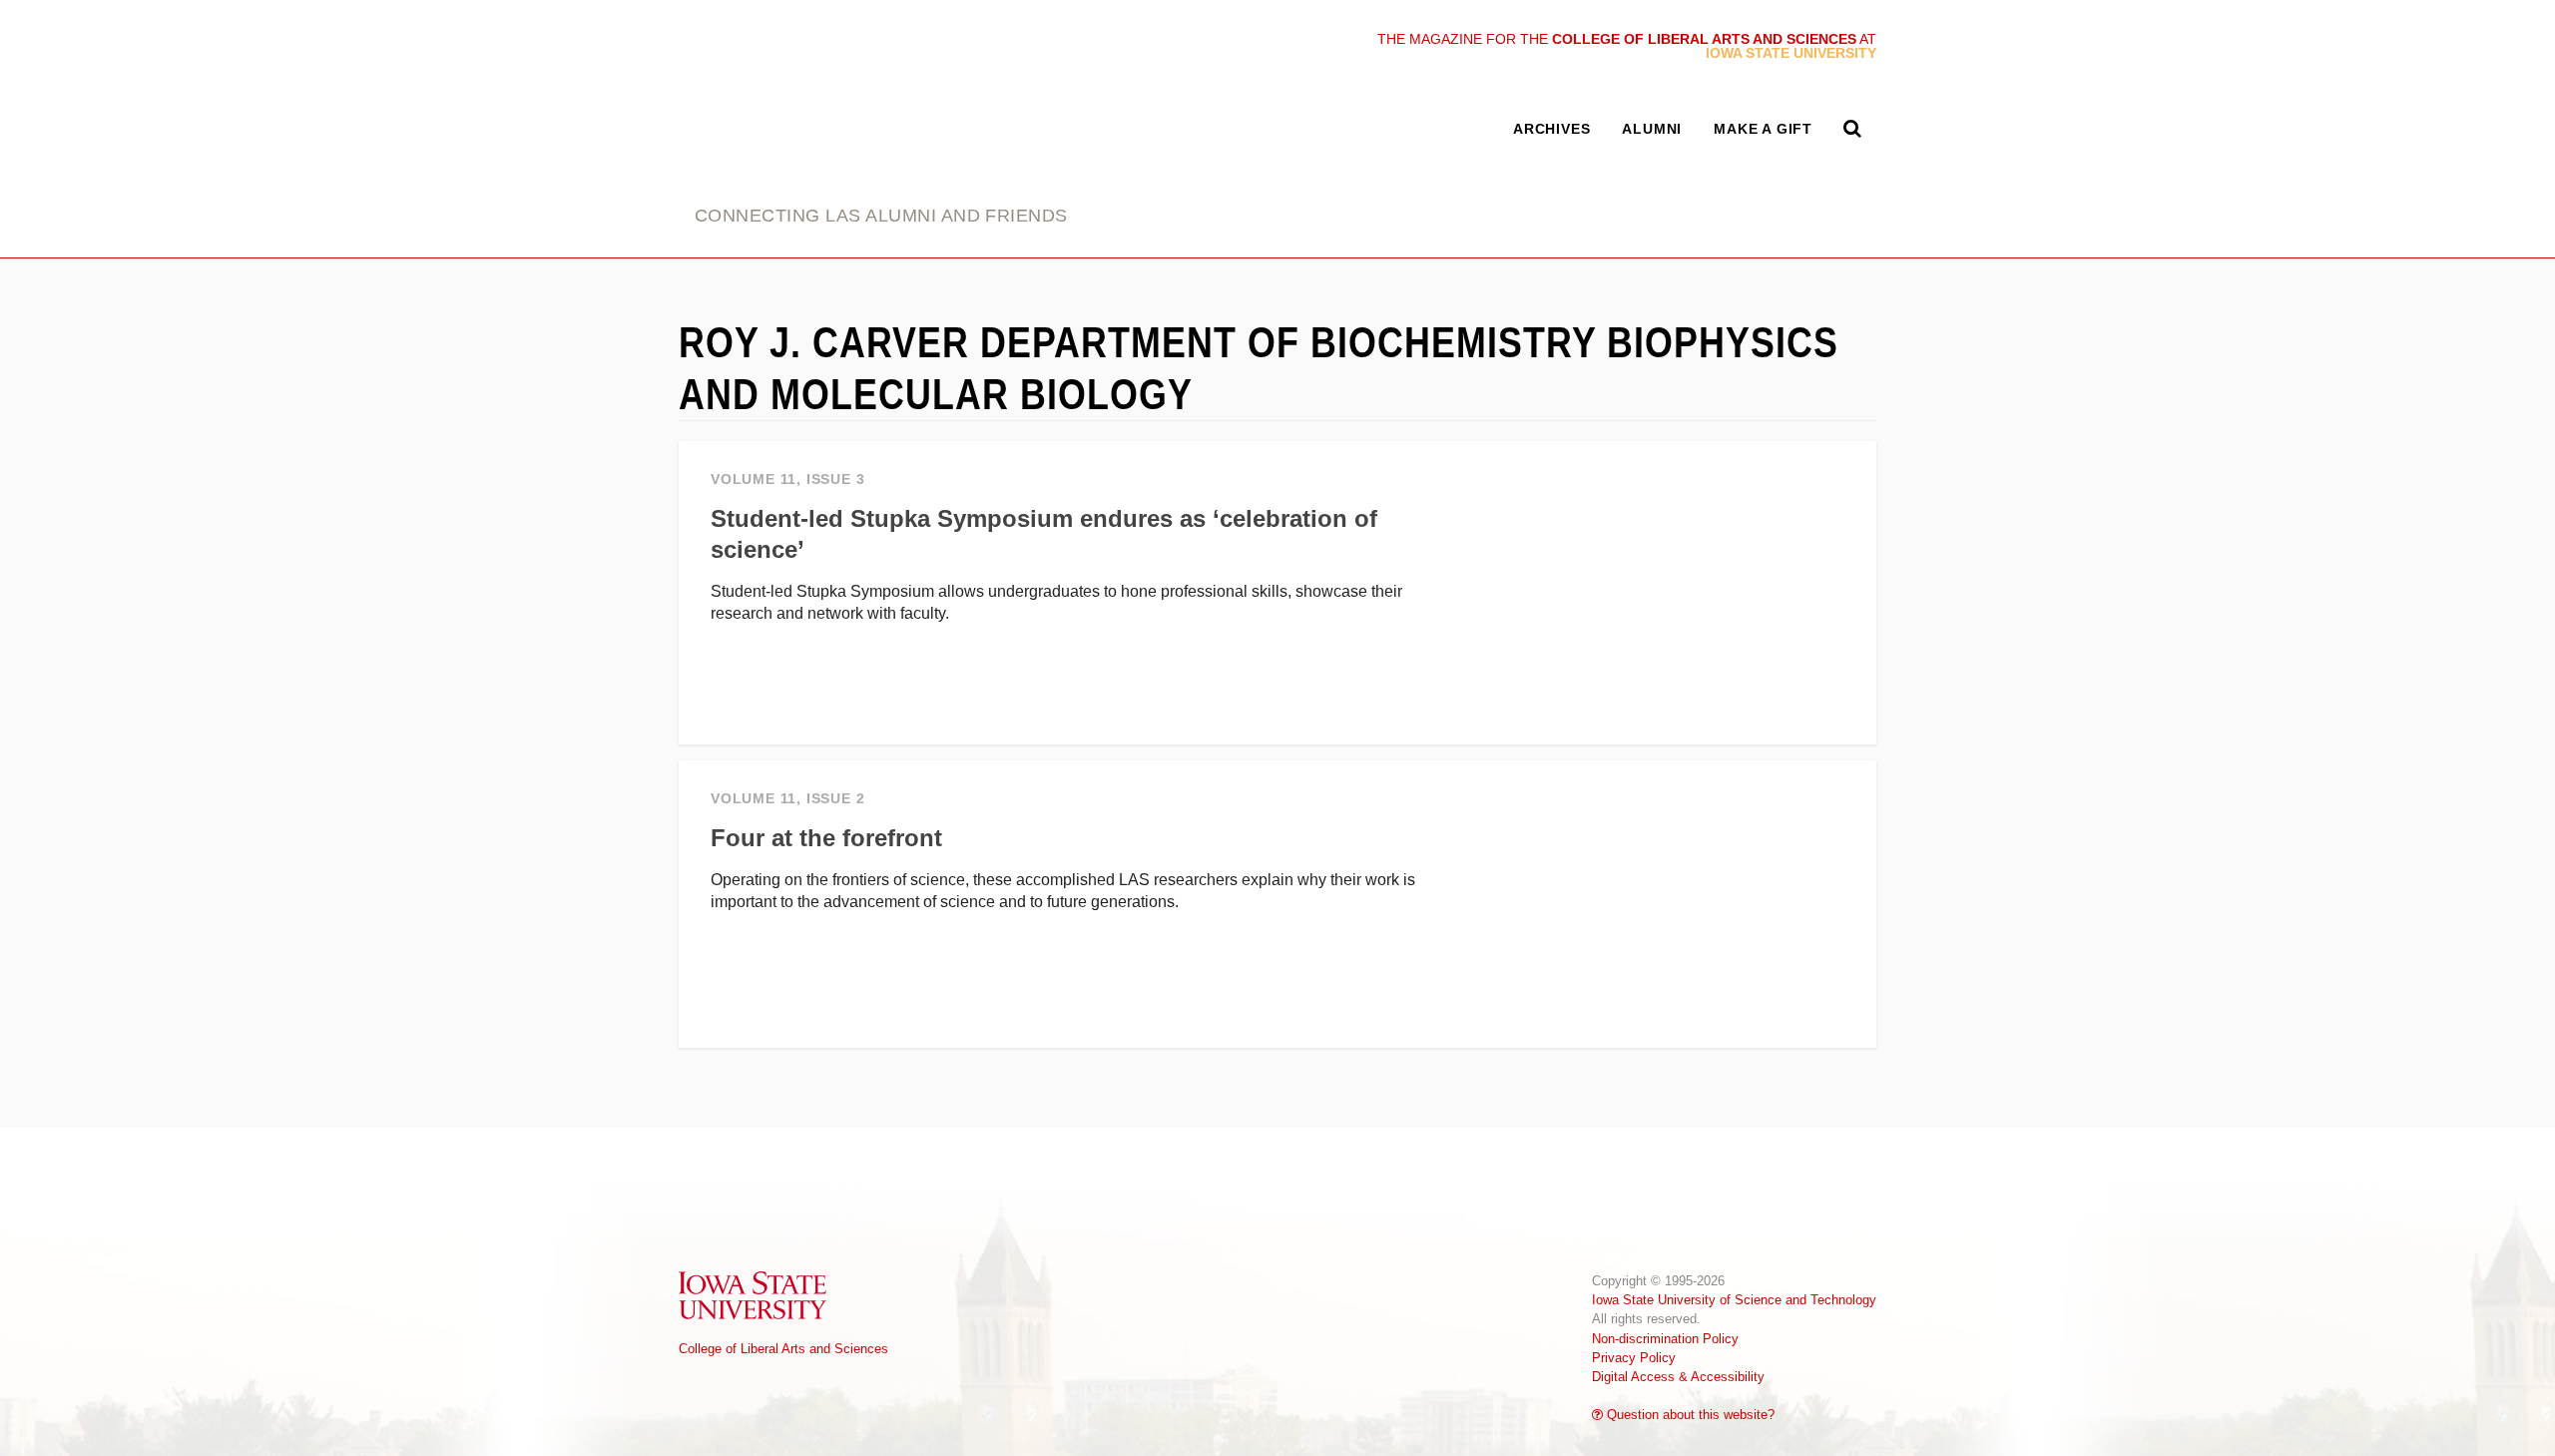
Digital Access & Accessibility (1678, 1377)
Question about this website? (1689, 1415)
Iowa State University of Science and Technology (1734, 1300)
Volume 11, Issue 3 (787, 480)
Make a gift (1763, 129)
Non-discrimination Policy (1665, 1339)
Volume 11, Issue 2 (787, 799)
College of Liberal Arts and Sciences (783, 1349)
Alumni (1652, 129)
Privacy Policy (1634, 1358)
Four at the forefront (826, 838)
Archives (1551, 129)
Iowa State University (754, 1295)
